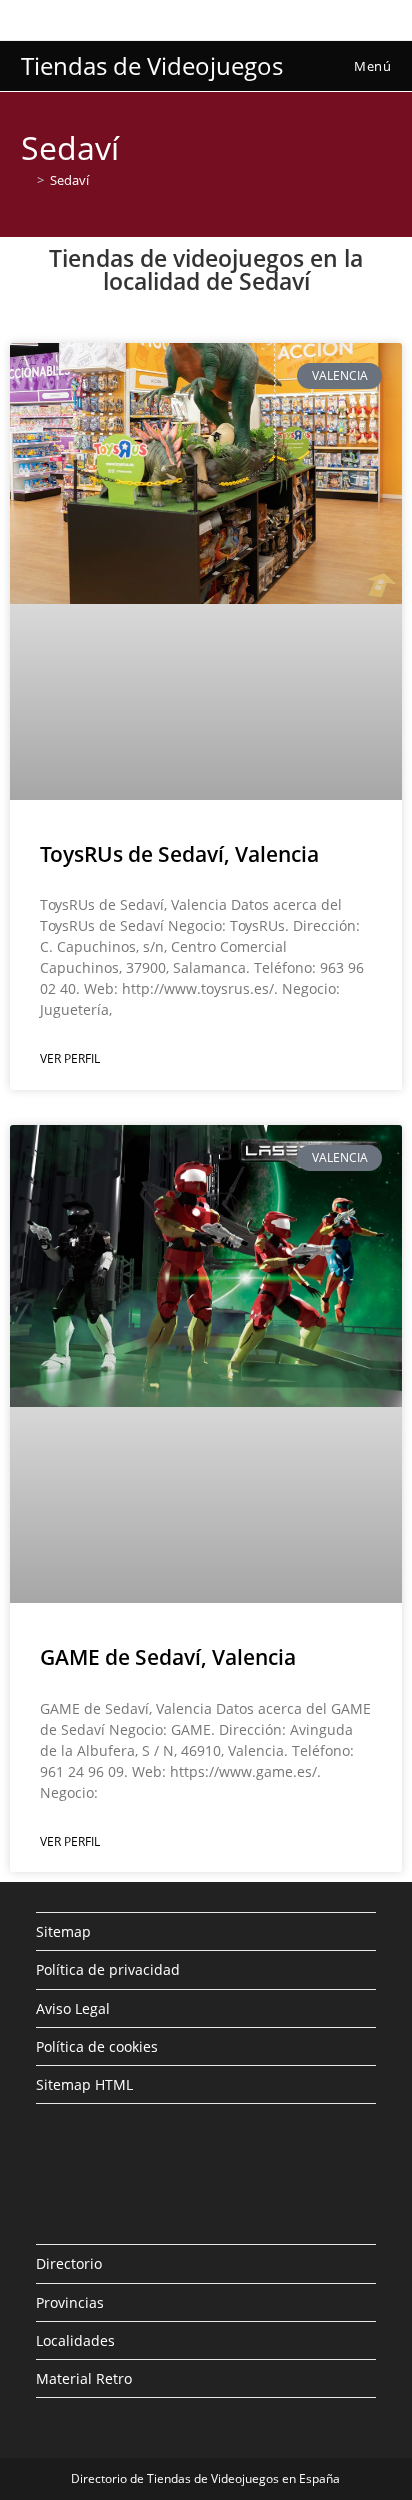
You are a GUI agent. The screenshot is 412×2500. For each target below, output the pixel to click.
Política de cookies (97, 2046)
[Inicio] (26, 180)
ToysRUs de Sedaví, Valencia (179, 854)
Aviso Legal (73, 2008)
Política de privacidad (108, 1969)
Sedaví (69, 180)
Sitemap (63, 1931)
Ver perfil (70, 1058)
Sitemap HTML (84, 2084)
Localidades (75, 2340)
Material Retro (84, 2378)
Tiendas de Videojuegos (152, 65)
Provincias (70, 2302)
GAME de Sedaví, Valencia (168, 1657)
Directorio (69, 2263)
